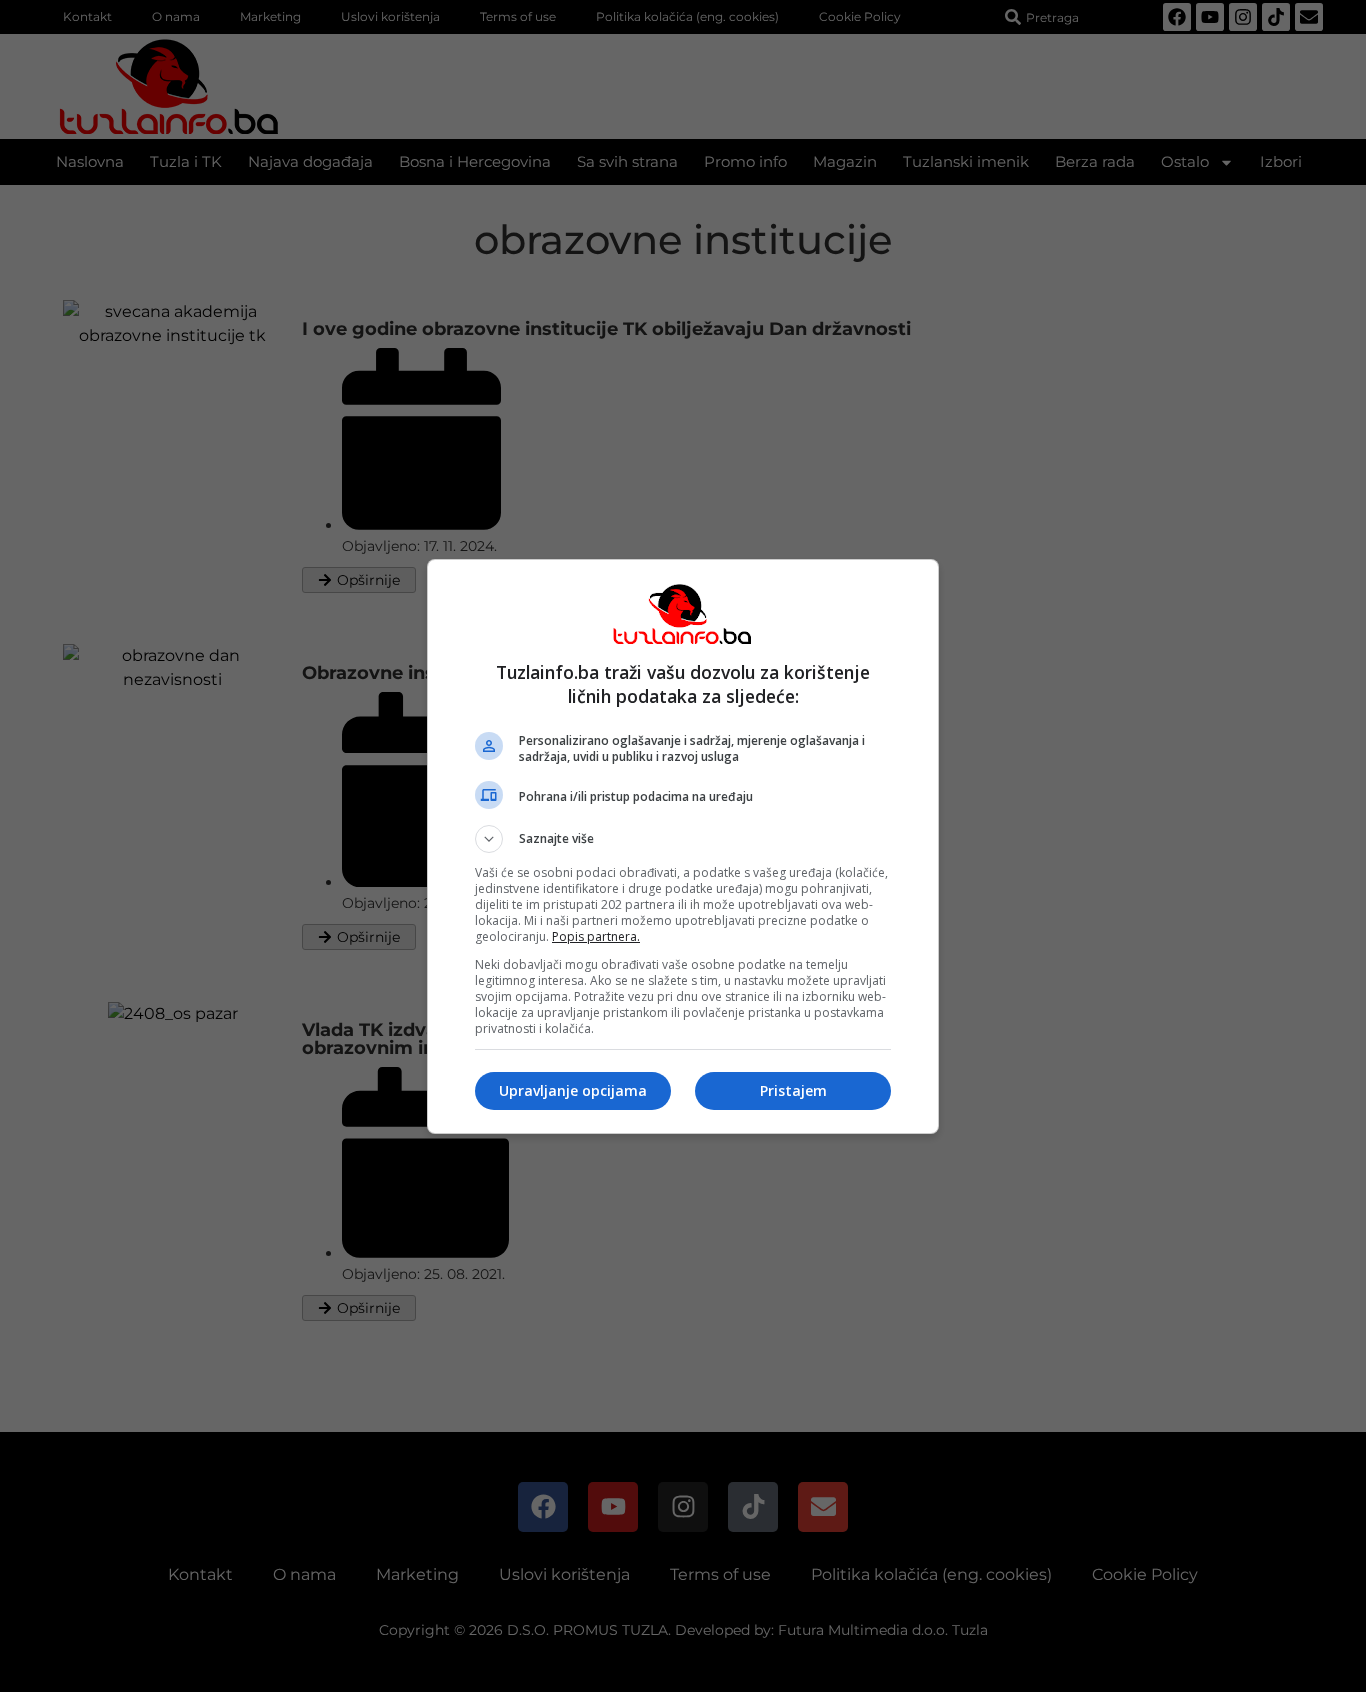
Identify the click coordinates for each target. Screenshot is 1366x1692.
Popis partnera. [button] (596, 936)
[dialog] (683, 846)
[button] (683, 839)
